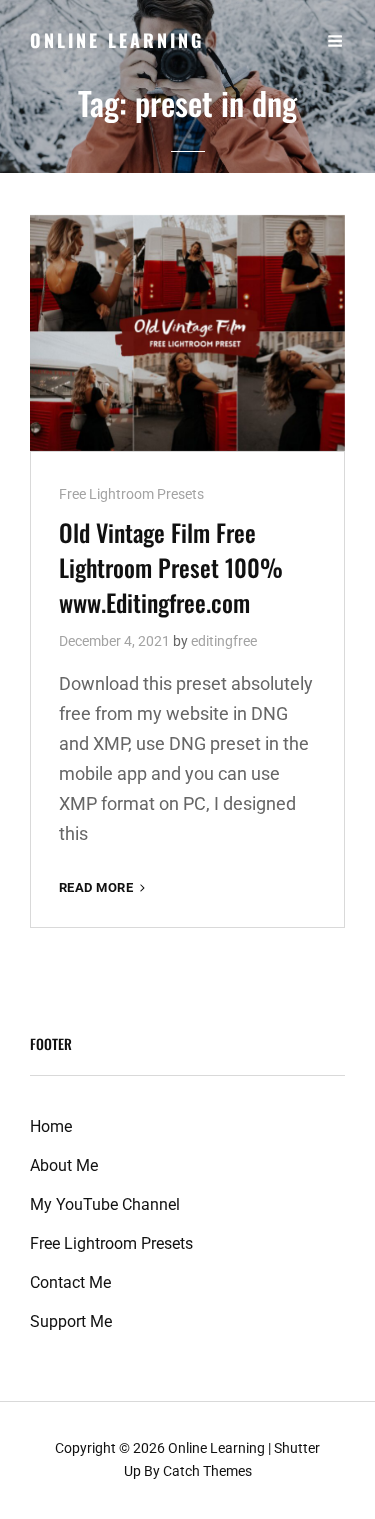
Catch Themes (207, 1471)
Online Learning (117, 40)
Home (51, 1126)
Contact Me (70, 1282)
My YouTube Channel (105, 1204)
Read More (104, 888)
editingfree (224, 641)
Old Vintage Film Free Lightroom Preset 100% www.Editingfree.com (171, 567)
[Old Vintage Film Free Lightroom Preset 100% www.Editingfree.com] (187, 333)
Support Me (71, 1321)
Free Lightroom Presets (131, 494)
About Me (64, 1165)
